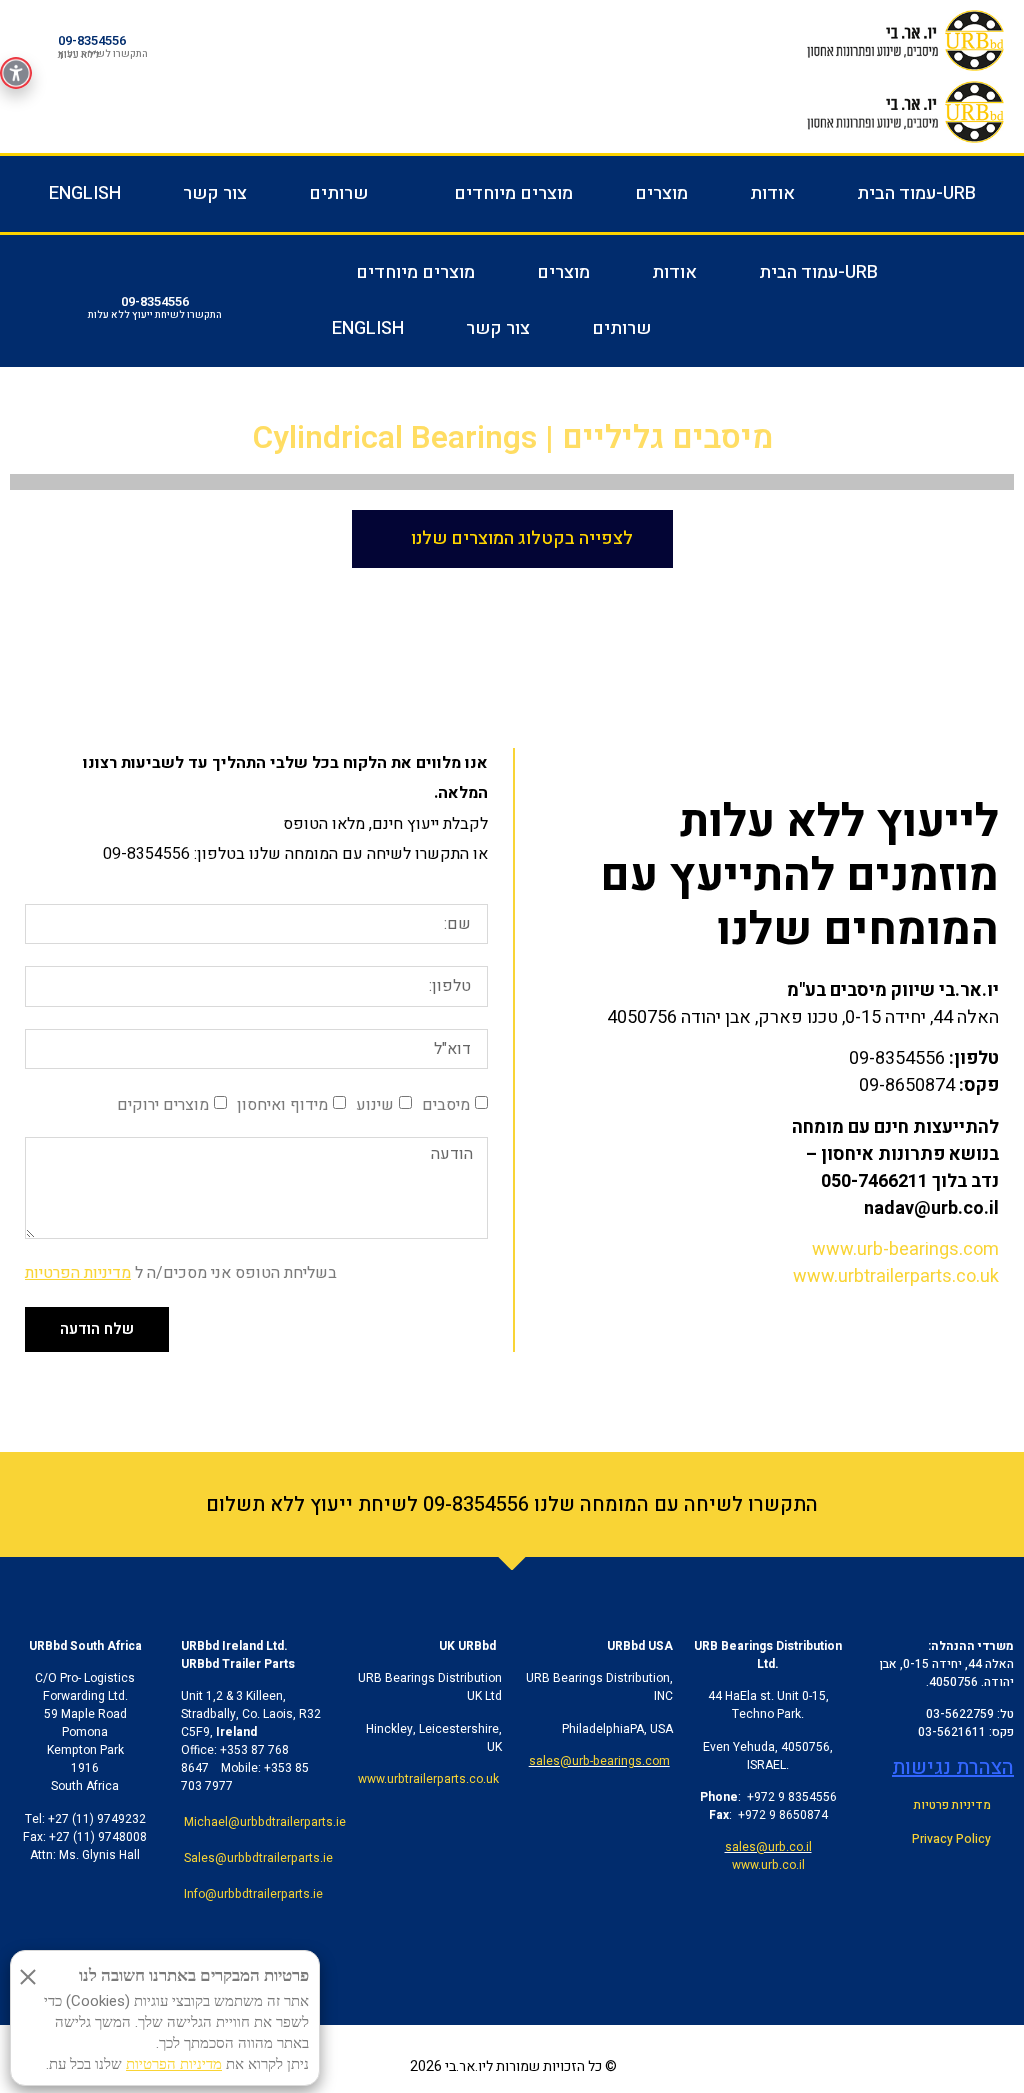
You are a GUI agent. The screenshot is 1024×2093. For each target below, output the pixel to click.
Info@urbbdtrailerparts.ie (253, 1894)
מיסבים (446, 1105)
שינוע (375, 1105)
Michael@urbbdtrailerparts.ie (265, 1822)
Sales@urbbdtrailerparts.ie (258, 1858)
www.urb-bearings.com (905, 1249)
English (85, 193)
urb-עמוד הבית (916, 193)
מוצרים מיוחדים (513, 193)
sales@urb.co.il (768, 1847)
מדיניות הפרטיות (78, 1273)
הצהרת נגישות (953, 1767)
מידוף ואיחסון (282, 1105)
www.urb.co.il (768, 1865)
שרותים (338, 193)
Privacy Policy (951, 1839)
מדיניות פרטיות (952, 1805)
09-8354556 (92, 40)
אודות (772, 193)
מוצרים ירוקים (163, 1105)
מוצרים (661, 193)
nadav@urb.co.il (931, 1208)
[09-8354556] (44, 41)
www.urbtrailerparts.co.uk (896, 1276)
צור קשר (215, 193)
